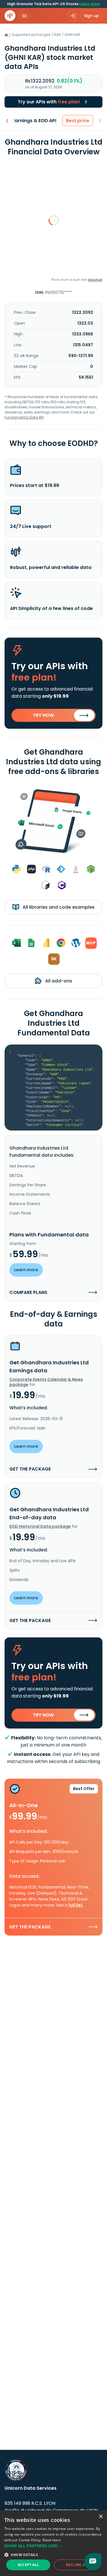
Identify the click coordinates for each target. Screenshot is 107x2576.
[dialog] (53, 2543)
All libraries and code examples (58, 907)
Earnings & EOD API (34, 121)
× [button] (101, 2517)
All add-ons (58, 981)
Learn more (90, 4)
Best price (78, 121)
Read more (52, 2540)
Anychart (95, 280)
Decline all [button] (77, 2565)
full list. (76, 1905)
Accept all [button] (28, 2565)
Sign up (91, 16)
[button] (53, 2546)
